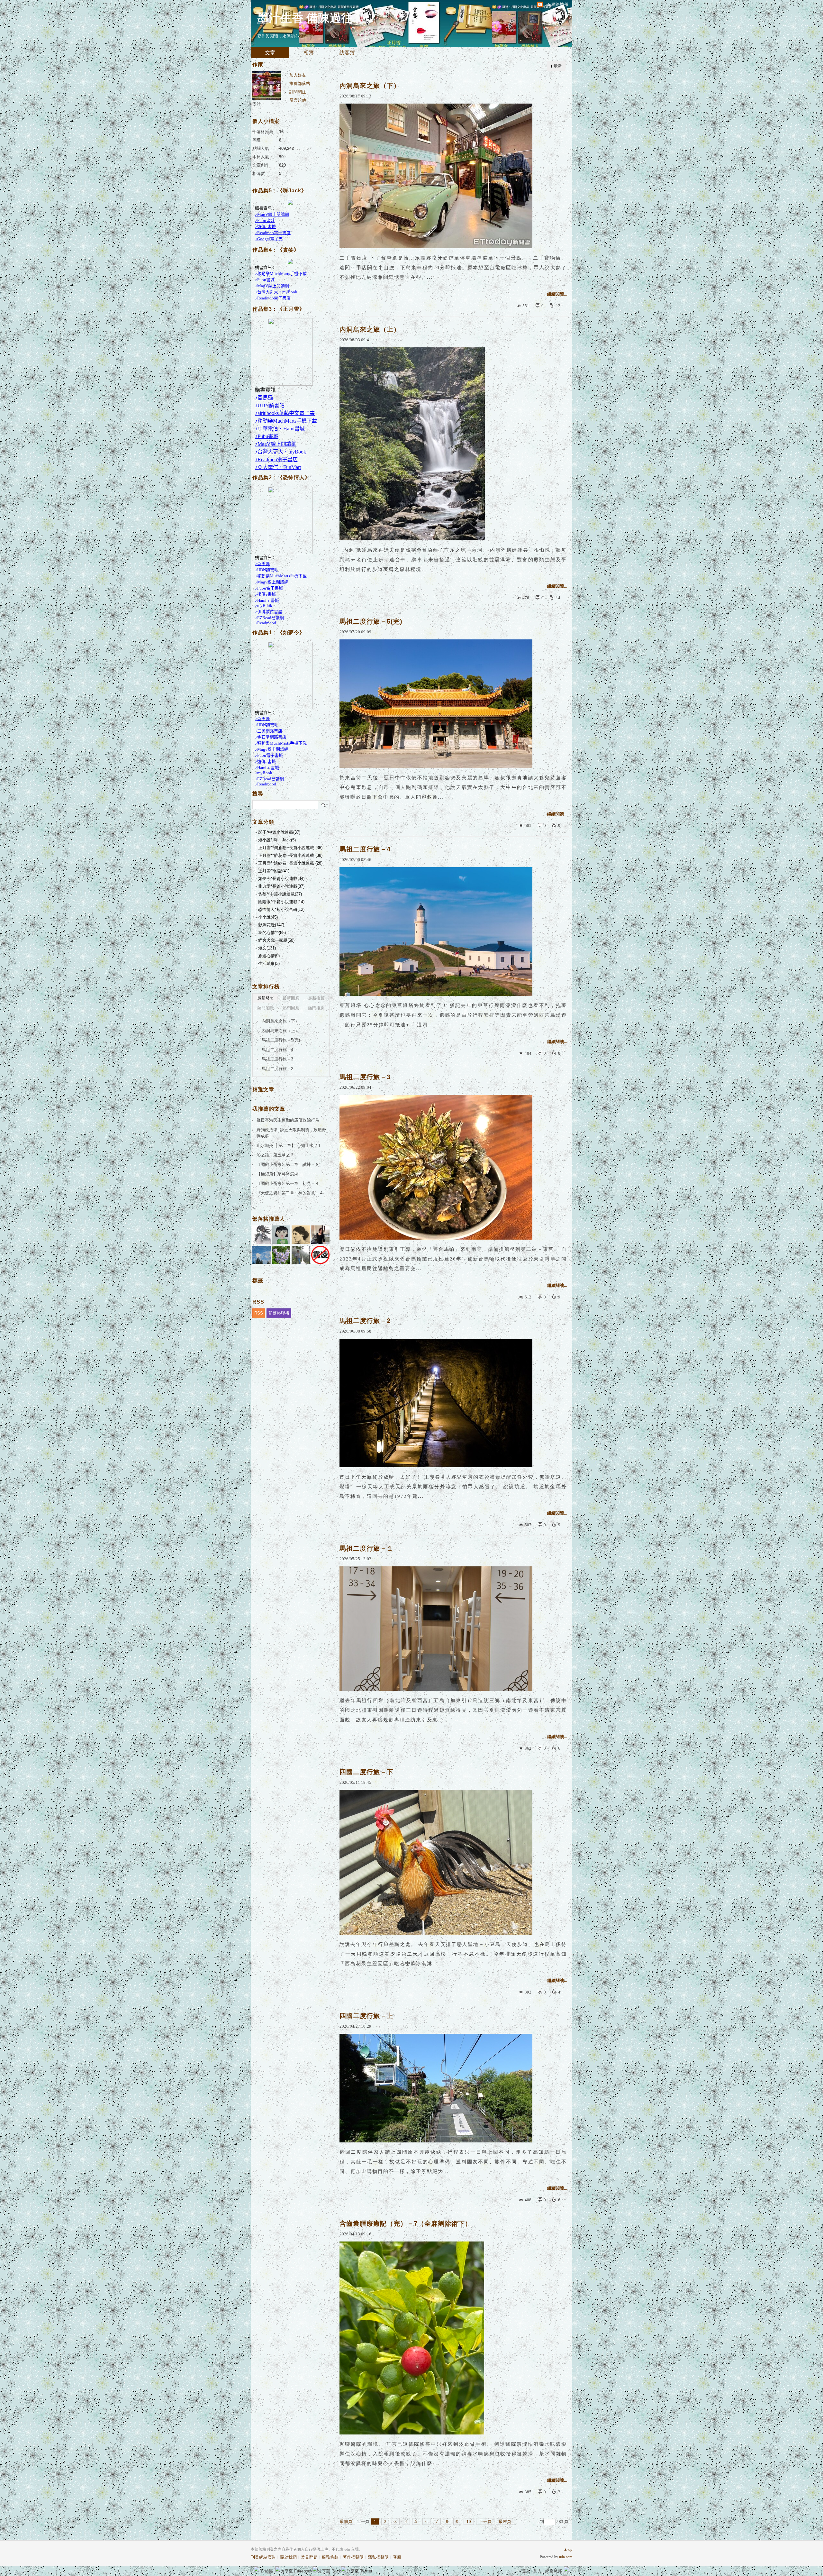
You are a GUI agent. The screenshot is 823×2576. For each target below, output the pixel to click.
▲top (568, 2549)
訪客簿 (347, 53)
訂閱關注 (298, 92)
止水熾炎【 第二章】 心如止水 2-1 (289, 1146)
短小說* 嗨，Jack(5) (277, 840)
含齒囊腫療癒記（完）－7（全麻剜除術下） (406, 2223)
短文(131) (267, 948)
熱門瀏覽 (266, 1008)
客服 (397, 2557)
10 (469, 2521)
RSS (259, 1313)
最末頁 (505, 2521)
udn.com (566, 2557)
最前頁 (346, 2521)
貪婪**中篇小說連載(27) (280, 894)
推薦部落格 (300, 83)
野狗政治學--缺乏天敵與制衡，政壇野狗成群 (291, 1133)
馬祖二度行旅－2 (365, 1321)
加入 (538, 2571)
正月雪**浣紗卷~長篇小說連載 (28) (290, 863)
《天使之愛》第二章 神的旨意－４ (290, 1193)
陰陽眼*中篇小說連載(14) (281, 902)
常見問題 (309, 2557)
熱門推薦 (316, 1008)
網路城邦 (554, 2571)
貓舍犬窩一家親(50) (276, 940)
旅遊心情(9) (269, 956)
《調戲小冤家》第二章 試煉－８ (288, 1164)
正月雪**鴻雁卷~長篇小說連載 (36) (290, 848)
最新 (558, 66)
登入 (526, 2571)
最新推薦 (316, 998)
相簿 (309, 53)
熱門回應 (291, 1008)
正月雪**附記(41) (274, 871)
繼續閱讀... (557, 294)
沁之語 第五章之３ (275, 1155)
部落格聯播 (279, 1313)
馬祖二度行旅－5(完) (371, 621)
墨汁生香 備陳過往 (305, 18)
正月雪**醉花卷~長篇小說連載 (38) (290, 855)
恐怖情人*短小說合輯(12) (281, 909)
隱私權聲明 (378, 2557)
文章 (270, 53)
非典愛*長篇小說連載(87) (281, 886)
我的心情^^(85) (272, 933)
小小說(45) (268, 917)
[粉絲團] (257, 2569)
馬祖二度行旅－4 (365, 849)
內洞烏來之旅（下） (370, 86)
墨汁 (257, 104)
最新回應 (291, 998)
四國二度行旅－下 (366, 1772)
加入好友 (298, 75)
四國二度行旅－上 (366, 2016)
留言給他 (298, 100)
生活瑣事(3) (269, 963)
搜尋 (324, 805)
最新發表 (266, 998)
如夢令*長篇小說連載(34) (281, 879)
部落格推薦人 (269, 1219)
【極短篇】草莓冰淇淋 (277, 1174)
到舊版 (367, 20)
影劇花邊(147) (271, 925)
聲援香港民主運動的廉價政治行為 (288, 1120)
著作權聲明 (353, 2557)
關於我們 (288, 2557)
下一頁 (485, 2521)
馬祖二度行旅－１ (366, 1548)
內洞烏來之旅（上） (370, 329)
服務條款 (330, 2557)
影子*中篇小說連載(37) (279, 832)
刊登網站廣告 (263, 2557)
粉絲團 (267, 2571)
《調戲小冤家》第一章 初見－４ (288, 1183)
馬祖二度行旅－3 (365, 1077)
